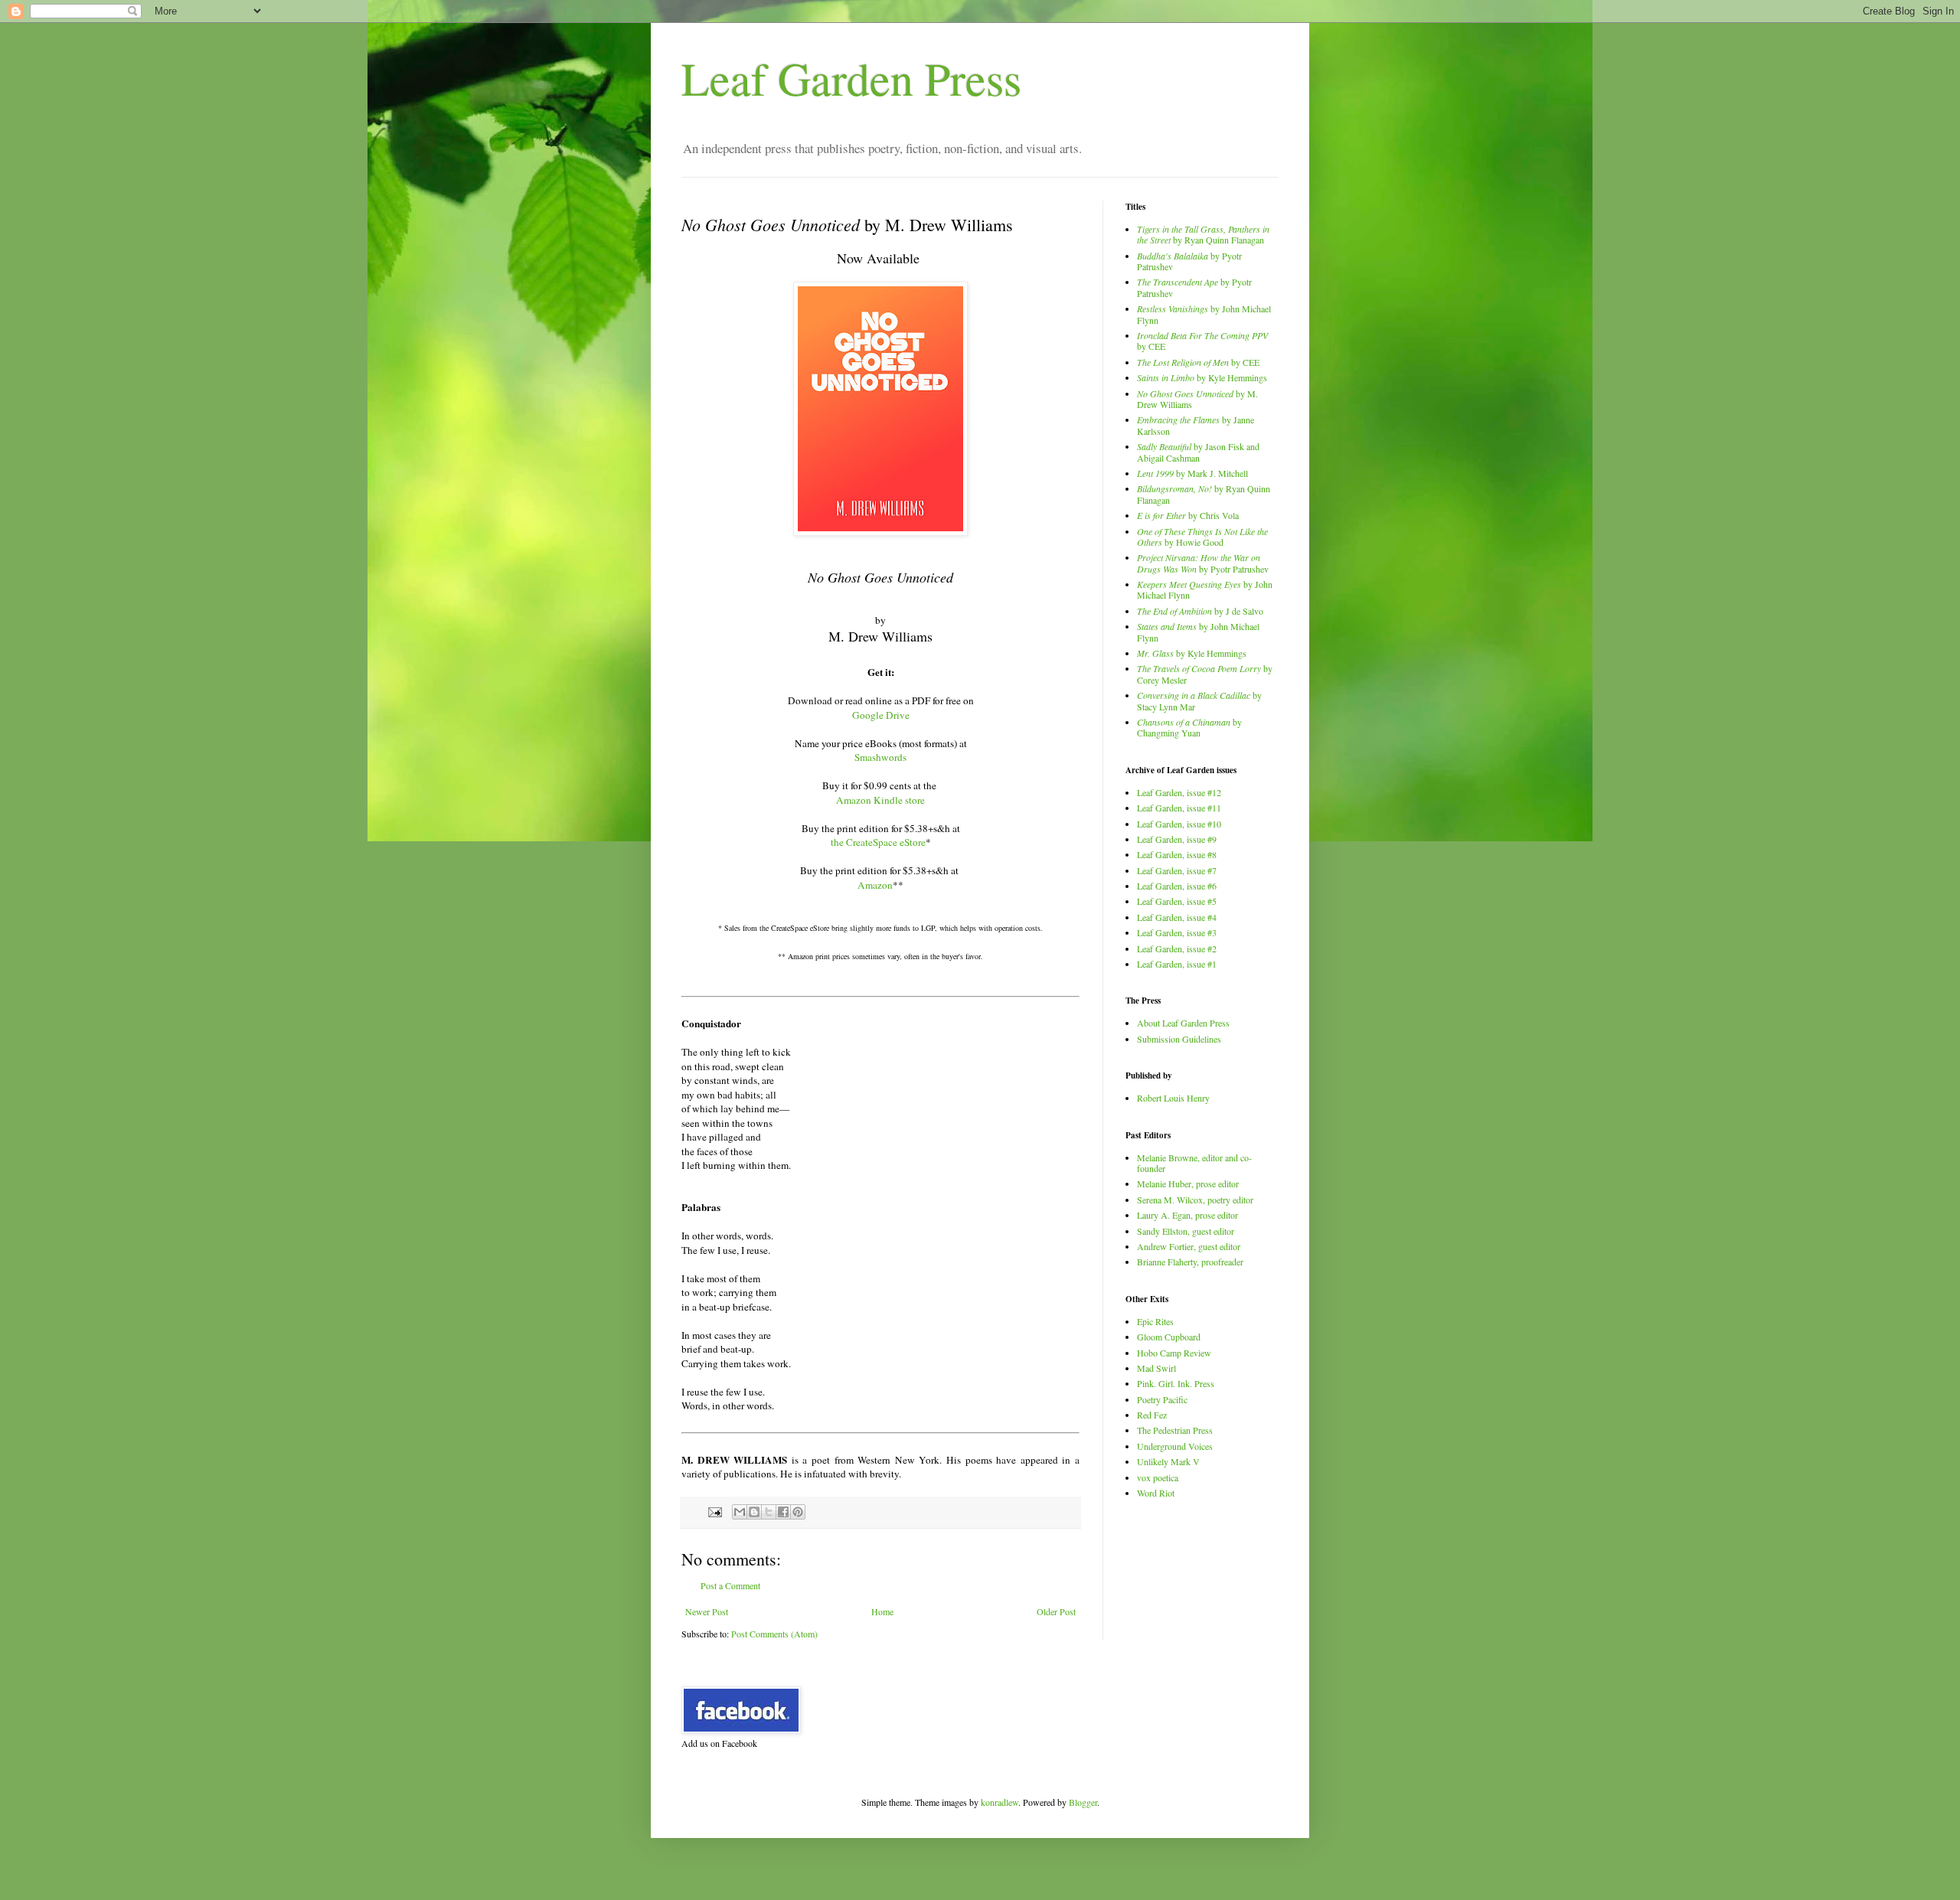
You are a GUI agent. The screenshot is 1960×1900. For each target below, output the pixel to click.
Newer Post (707, 1611)
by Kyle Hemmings (1202, 377)
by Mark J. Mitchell (1192, 473)
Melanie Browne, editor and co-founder (1194, 1163)
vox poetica (1158, 1477)
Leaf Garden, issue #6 (1177, 886)
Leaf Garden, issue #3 (1177, 932)
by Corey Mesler (1205, 674)
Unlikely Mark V (1168, 1461)
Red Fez (1152, 1415)
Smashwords (880, 757)
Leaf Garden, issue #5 (1177, 901)
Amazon (875, 885)
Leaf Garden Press (851, 78)
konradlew (1000, 1802)
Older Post (1056, 1611)
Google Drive (881, 715)
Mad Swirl (1156, 1368)
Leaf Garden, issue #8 (1177, 854)
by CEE (1202, 341)
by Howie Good (1202, 537)
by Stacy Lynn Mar (1199, 700)
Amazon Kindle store (880, 800)
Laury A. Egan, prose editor (1187, 1215)
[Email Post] (714, 1511)
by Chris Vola (1188, 515)
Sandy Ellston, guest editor (1186, 1231)
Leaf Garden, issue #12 (1179, 792)
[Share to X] (769, 1512)
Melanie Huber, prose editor (1188, 1183)
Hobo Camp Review (1174, 1353)
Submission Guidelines (1179, 1039)
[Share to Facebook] (783, 1512)
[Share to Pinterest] (798, 1512)
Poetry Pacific (1162, 1399)
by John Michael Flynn (1204, 314)
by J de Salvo (1200, 611)
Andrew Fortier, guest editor (1189, 1246)
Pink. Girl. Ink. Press (1176, 1383)
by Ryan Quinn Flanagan (1203, 234)
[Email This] (740, 1512)
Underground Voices (1175, 1446)
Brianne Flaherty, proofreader (1190, 1262)
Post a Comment (730, 1585)
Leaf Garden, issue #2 (1177, 948)
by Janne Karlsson (1196, 425)
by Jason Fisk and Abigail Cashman (1198, 452)
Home (882, 1611)
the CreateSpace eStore (878, 842)
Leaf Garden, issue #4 (1177, 917)
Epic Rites (1155, 1321)
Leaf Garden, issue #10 (1179, 824)
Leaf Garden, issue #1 (1177, 964)
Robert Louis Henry (1173, 1098)
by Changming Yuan (1189, 727)
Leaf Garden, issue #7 (1177, 870)
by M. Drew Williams (1197, 399)
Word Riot (1156, 1493)
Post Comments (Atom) (774, 1634)
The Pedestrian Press (1175, 1430)
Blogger (1083, 1802)
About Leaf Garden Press (1183, 1023)
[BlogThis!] (754, 1512)
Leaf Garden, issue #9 (1177, 839)
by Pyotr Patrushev (1189, 261)
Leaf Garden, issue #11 (1179, 808)
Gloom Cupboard (1169, 1337)
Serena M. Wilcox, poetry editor (1195, 1200)
